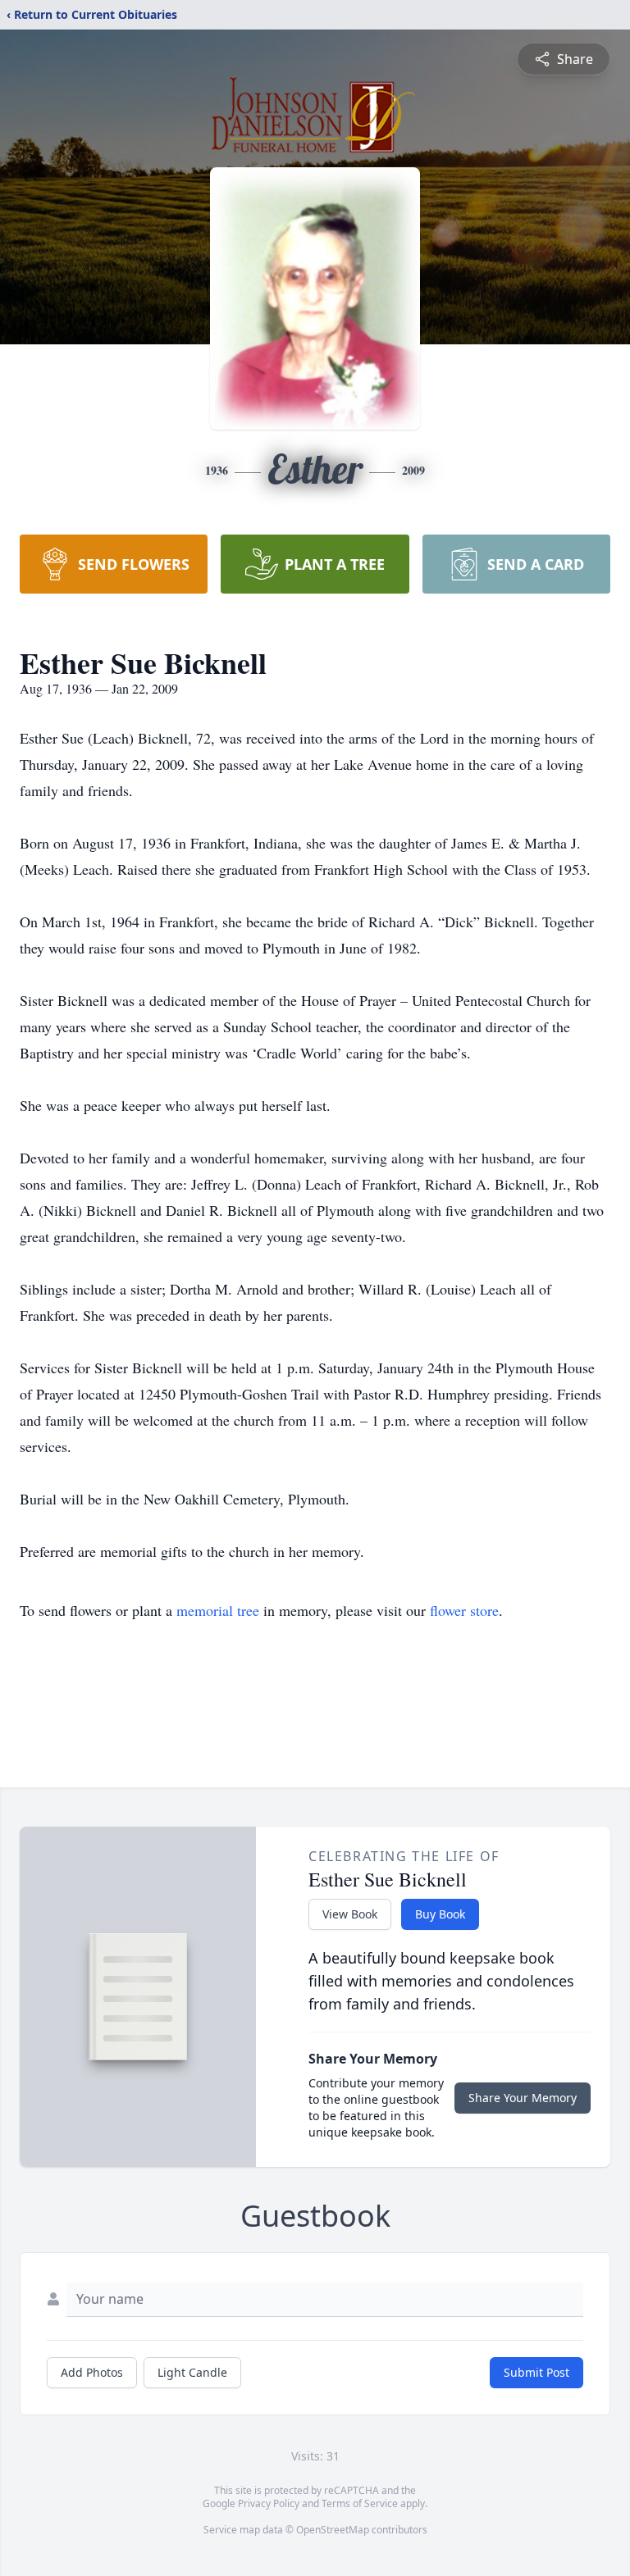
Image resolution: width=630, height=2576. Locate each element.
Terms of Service (360, 2503)
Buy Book (440, 1914)
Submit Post (536, 2372)
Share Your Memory (523, 2098)
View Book (350, 1914)
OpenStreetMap (333, 2530)
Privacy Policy (269, 2503)
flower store (464, 1610)
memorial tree (218, 1610)
